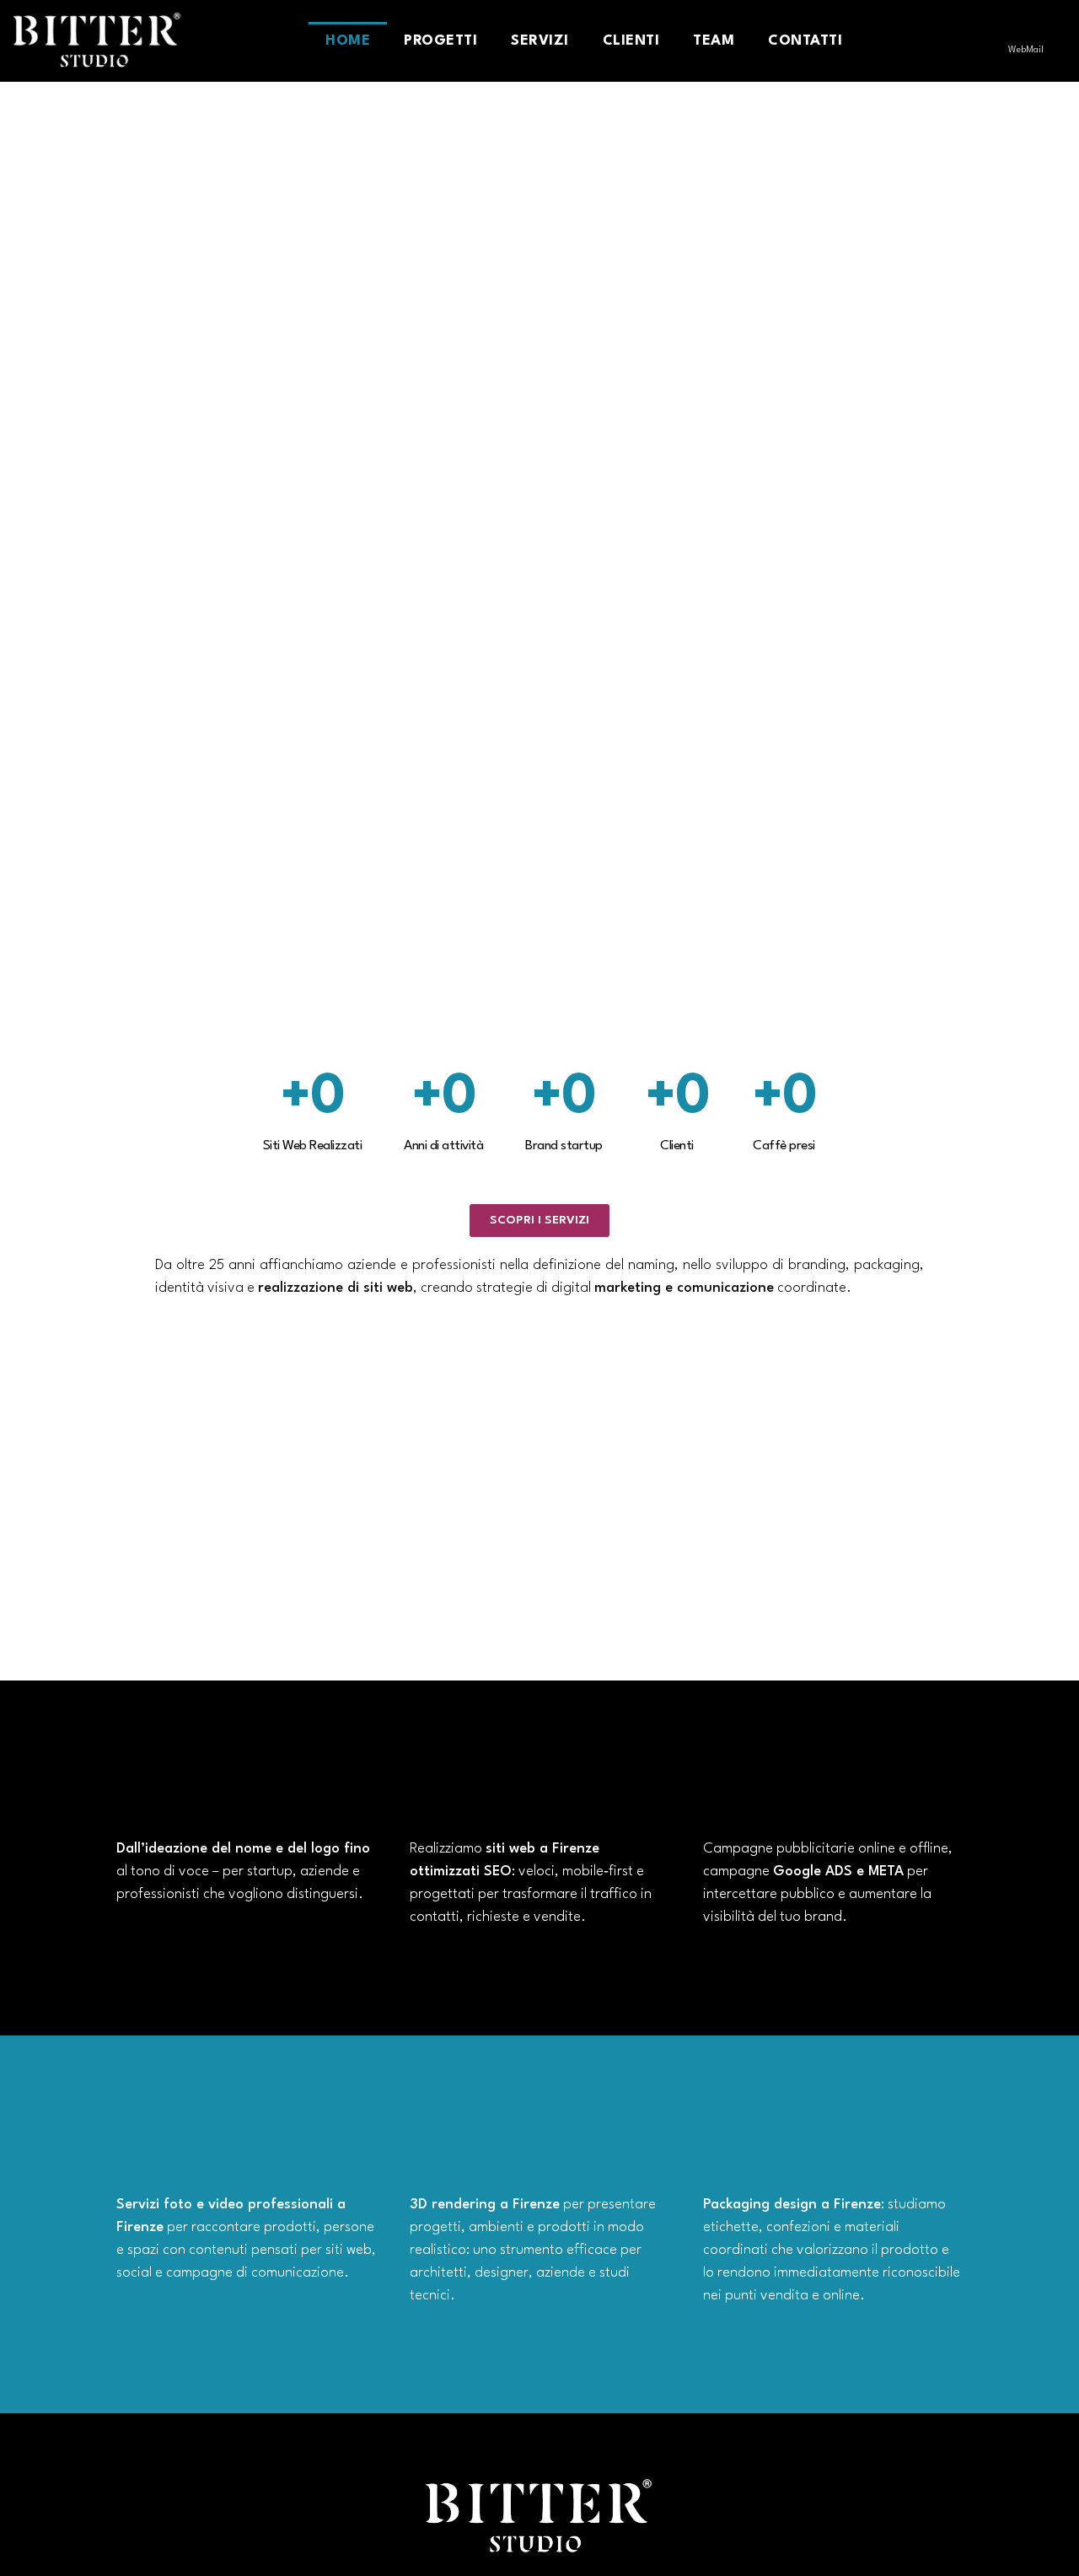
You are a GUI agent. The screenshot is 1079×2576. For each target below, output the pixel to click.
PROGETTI (440, 41)
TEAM (714, 41)
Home (348, 41)
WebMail (1026, 50)
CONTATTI (805, 41)
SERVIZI (540, 41)
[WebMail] (1026, 30)
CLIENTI (631, 41)
